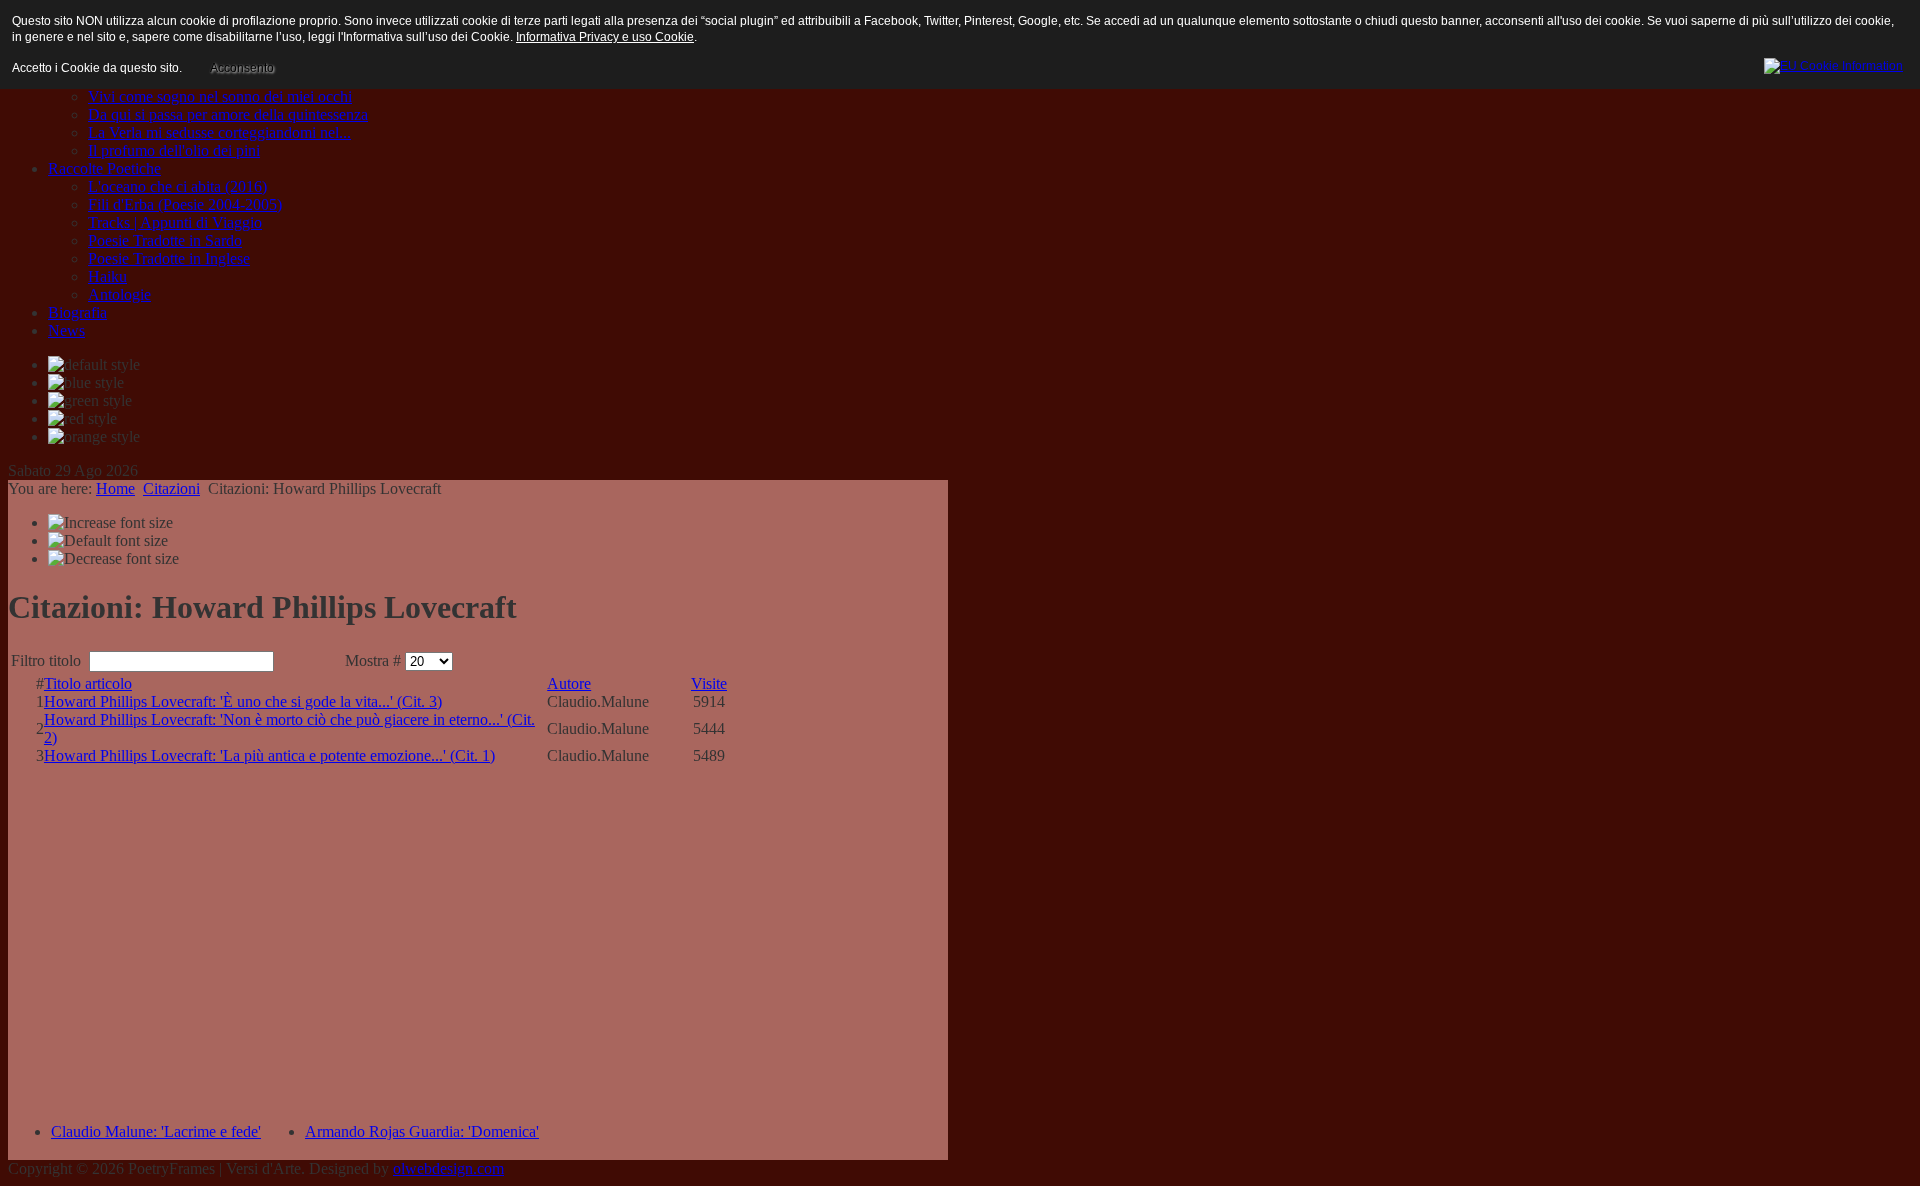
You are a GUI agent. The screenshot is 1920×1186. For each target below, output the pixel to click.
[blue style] (86, 383)
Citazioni (171, 488)
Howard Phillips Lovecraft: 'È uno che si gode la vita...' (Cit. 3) (243, 701)
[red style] (82, 419)
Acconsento (242, 68)
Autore (569, 683)
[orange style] (94, 437)
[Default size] (108, 541)
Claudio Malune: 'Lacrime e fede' (156, 1131)
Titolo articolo (88, 683)
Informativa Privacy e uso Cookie (605, 37)
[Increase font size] (110, 523)
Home (115, 488)
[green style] (90, 401)
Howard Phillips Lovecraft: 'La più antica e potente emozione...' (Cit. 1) (269, 755)
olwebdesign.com (448, 1168)
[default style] (94, 365)
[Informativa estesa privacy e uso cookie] (1833, 63)
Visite (709, 683)
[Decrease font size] (113, 559)
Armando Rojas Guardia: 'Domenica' (422, 1131)
